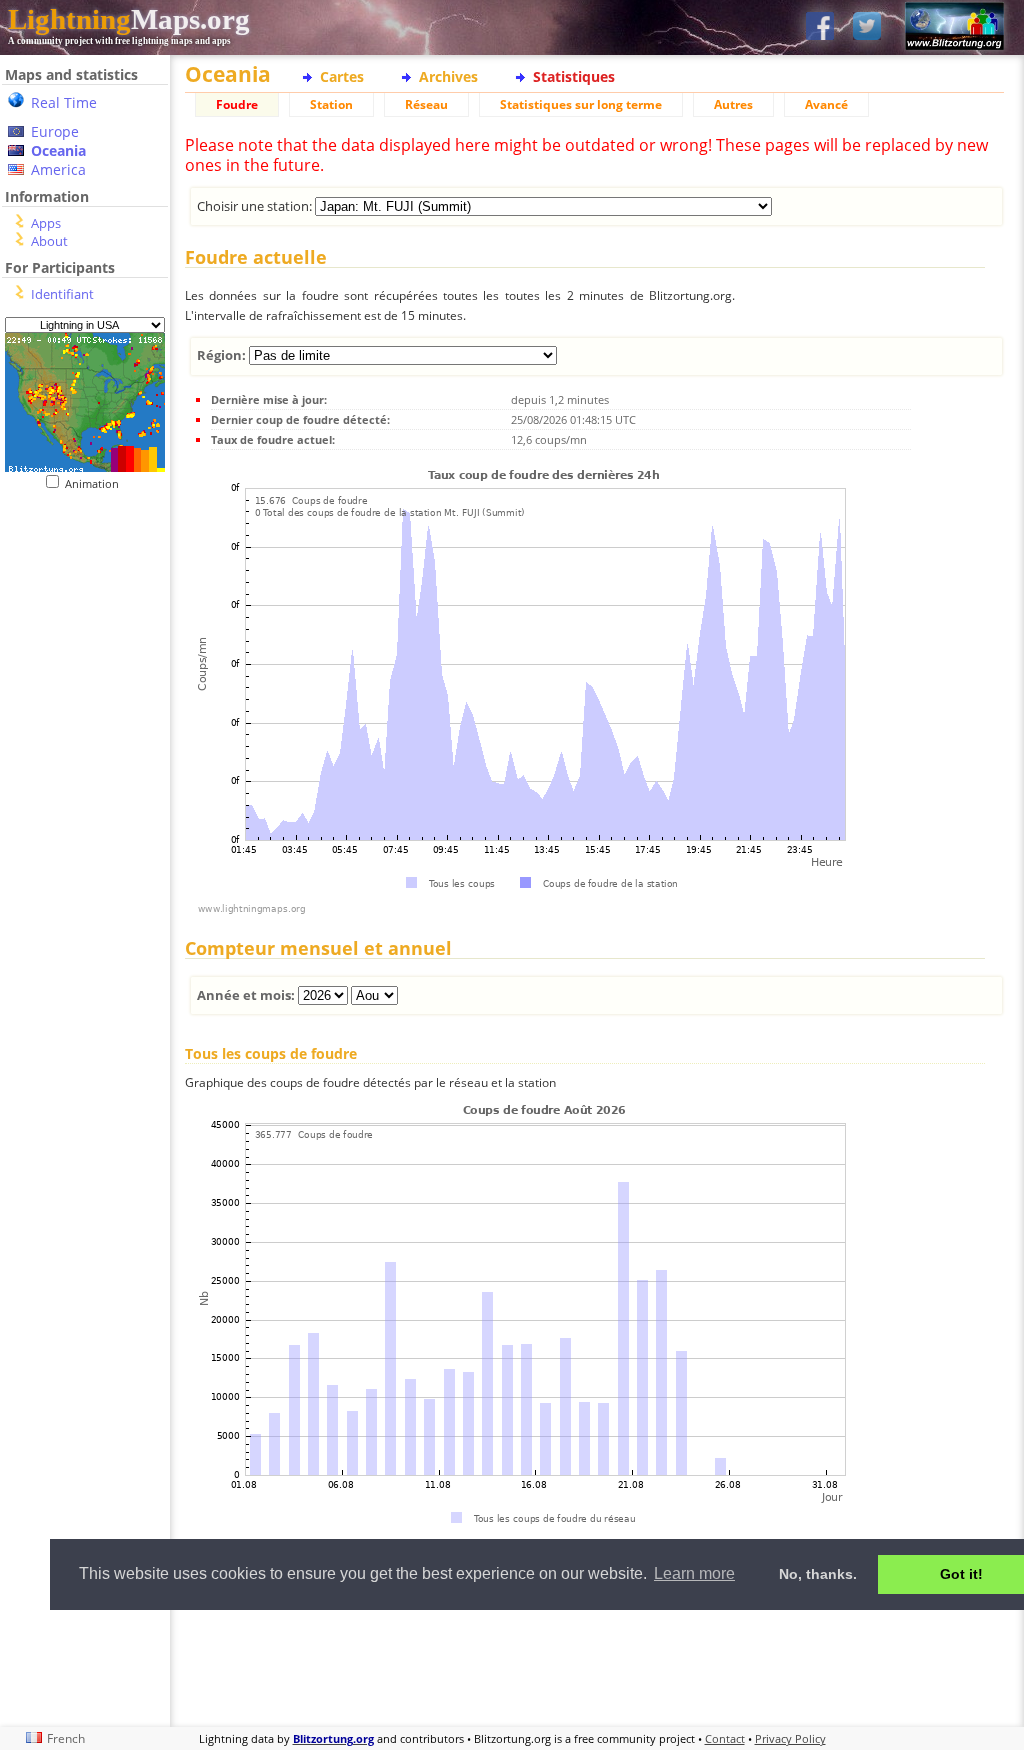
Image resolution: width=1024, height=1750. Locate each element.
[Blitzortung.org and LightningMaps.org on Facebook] (820, 27)
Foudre (237, 104)
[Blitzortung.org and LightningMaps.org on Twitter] (867, 27)
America (58, 169)
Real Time (64, 102)
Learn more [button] (694, 1573)
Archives (448, 76)
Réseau (426, 104)
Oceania (58, 150)
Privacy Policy (790, 1738)
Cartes (342, 76)
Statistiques (574, 76)
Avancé (826, 104)
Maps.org (129, 19)
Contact (725, 1738)
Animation (96, 483)
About (49, 241)
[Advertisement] (594, 1666)
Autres (733, 104)
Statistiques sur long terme (581, 104)
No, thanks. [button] (818, 1574)
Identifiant (62, 294)
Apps (46, 223)
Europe (55, 131)
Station (331, 104)
